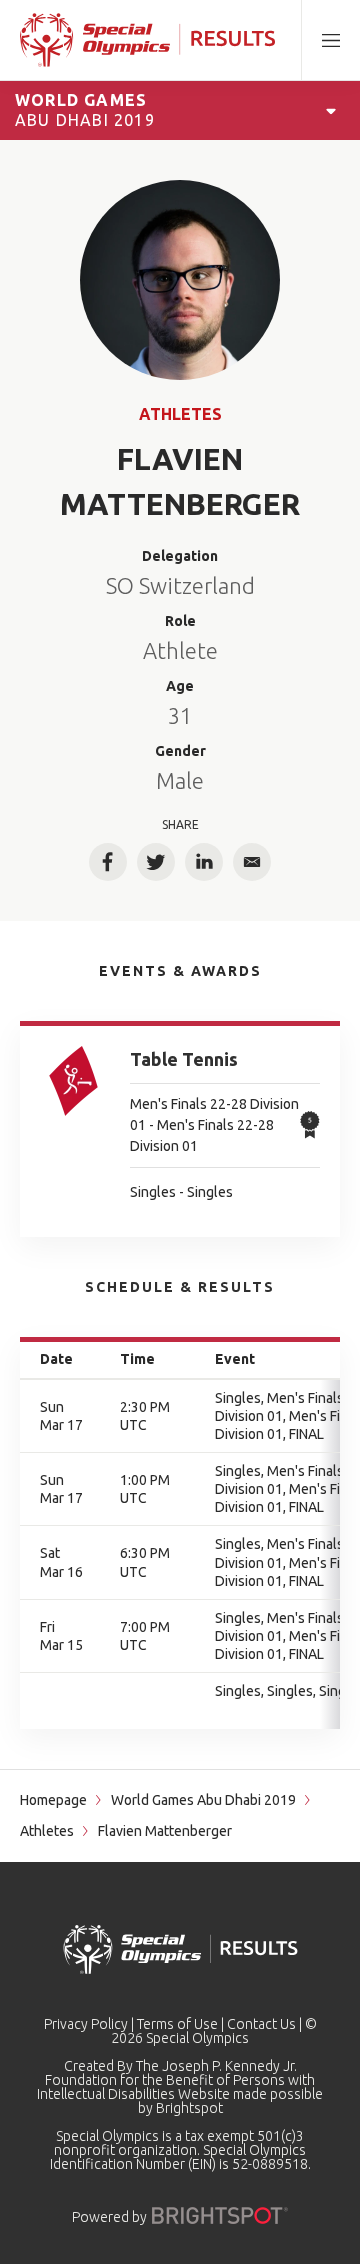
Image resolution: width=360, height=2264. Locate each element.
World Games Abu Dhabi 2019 (203, 1800)
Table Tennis (184, 1059)
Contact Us (261, 2024)
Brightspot (189, 2108)
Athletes (180, 414)
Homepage (53, 1800)
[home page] (147, 40)
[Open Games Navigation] (331, 110)
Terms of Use (177, 2024)
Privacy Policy (86, 2024)
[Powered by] (220, 2215)
